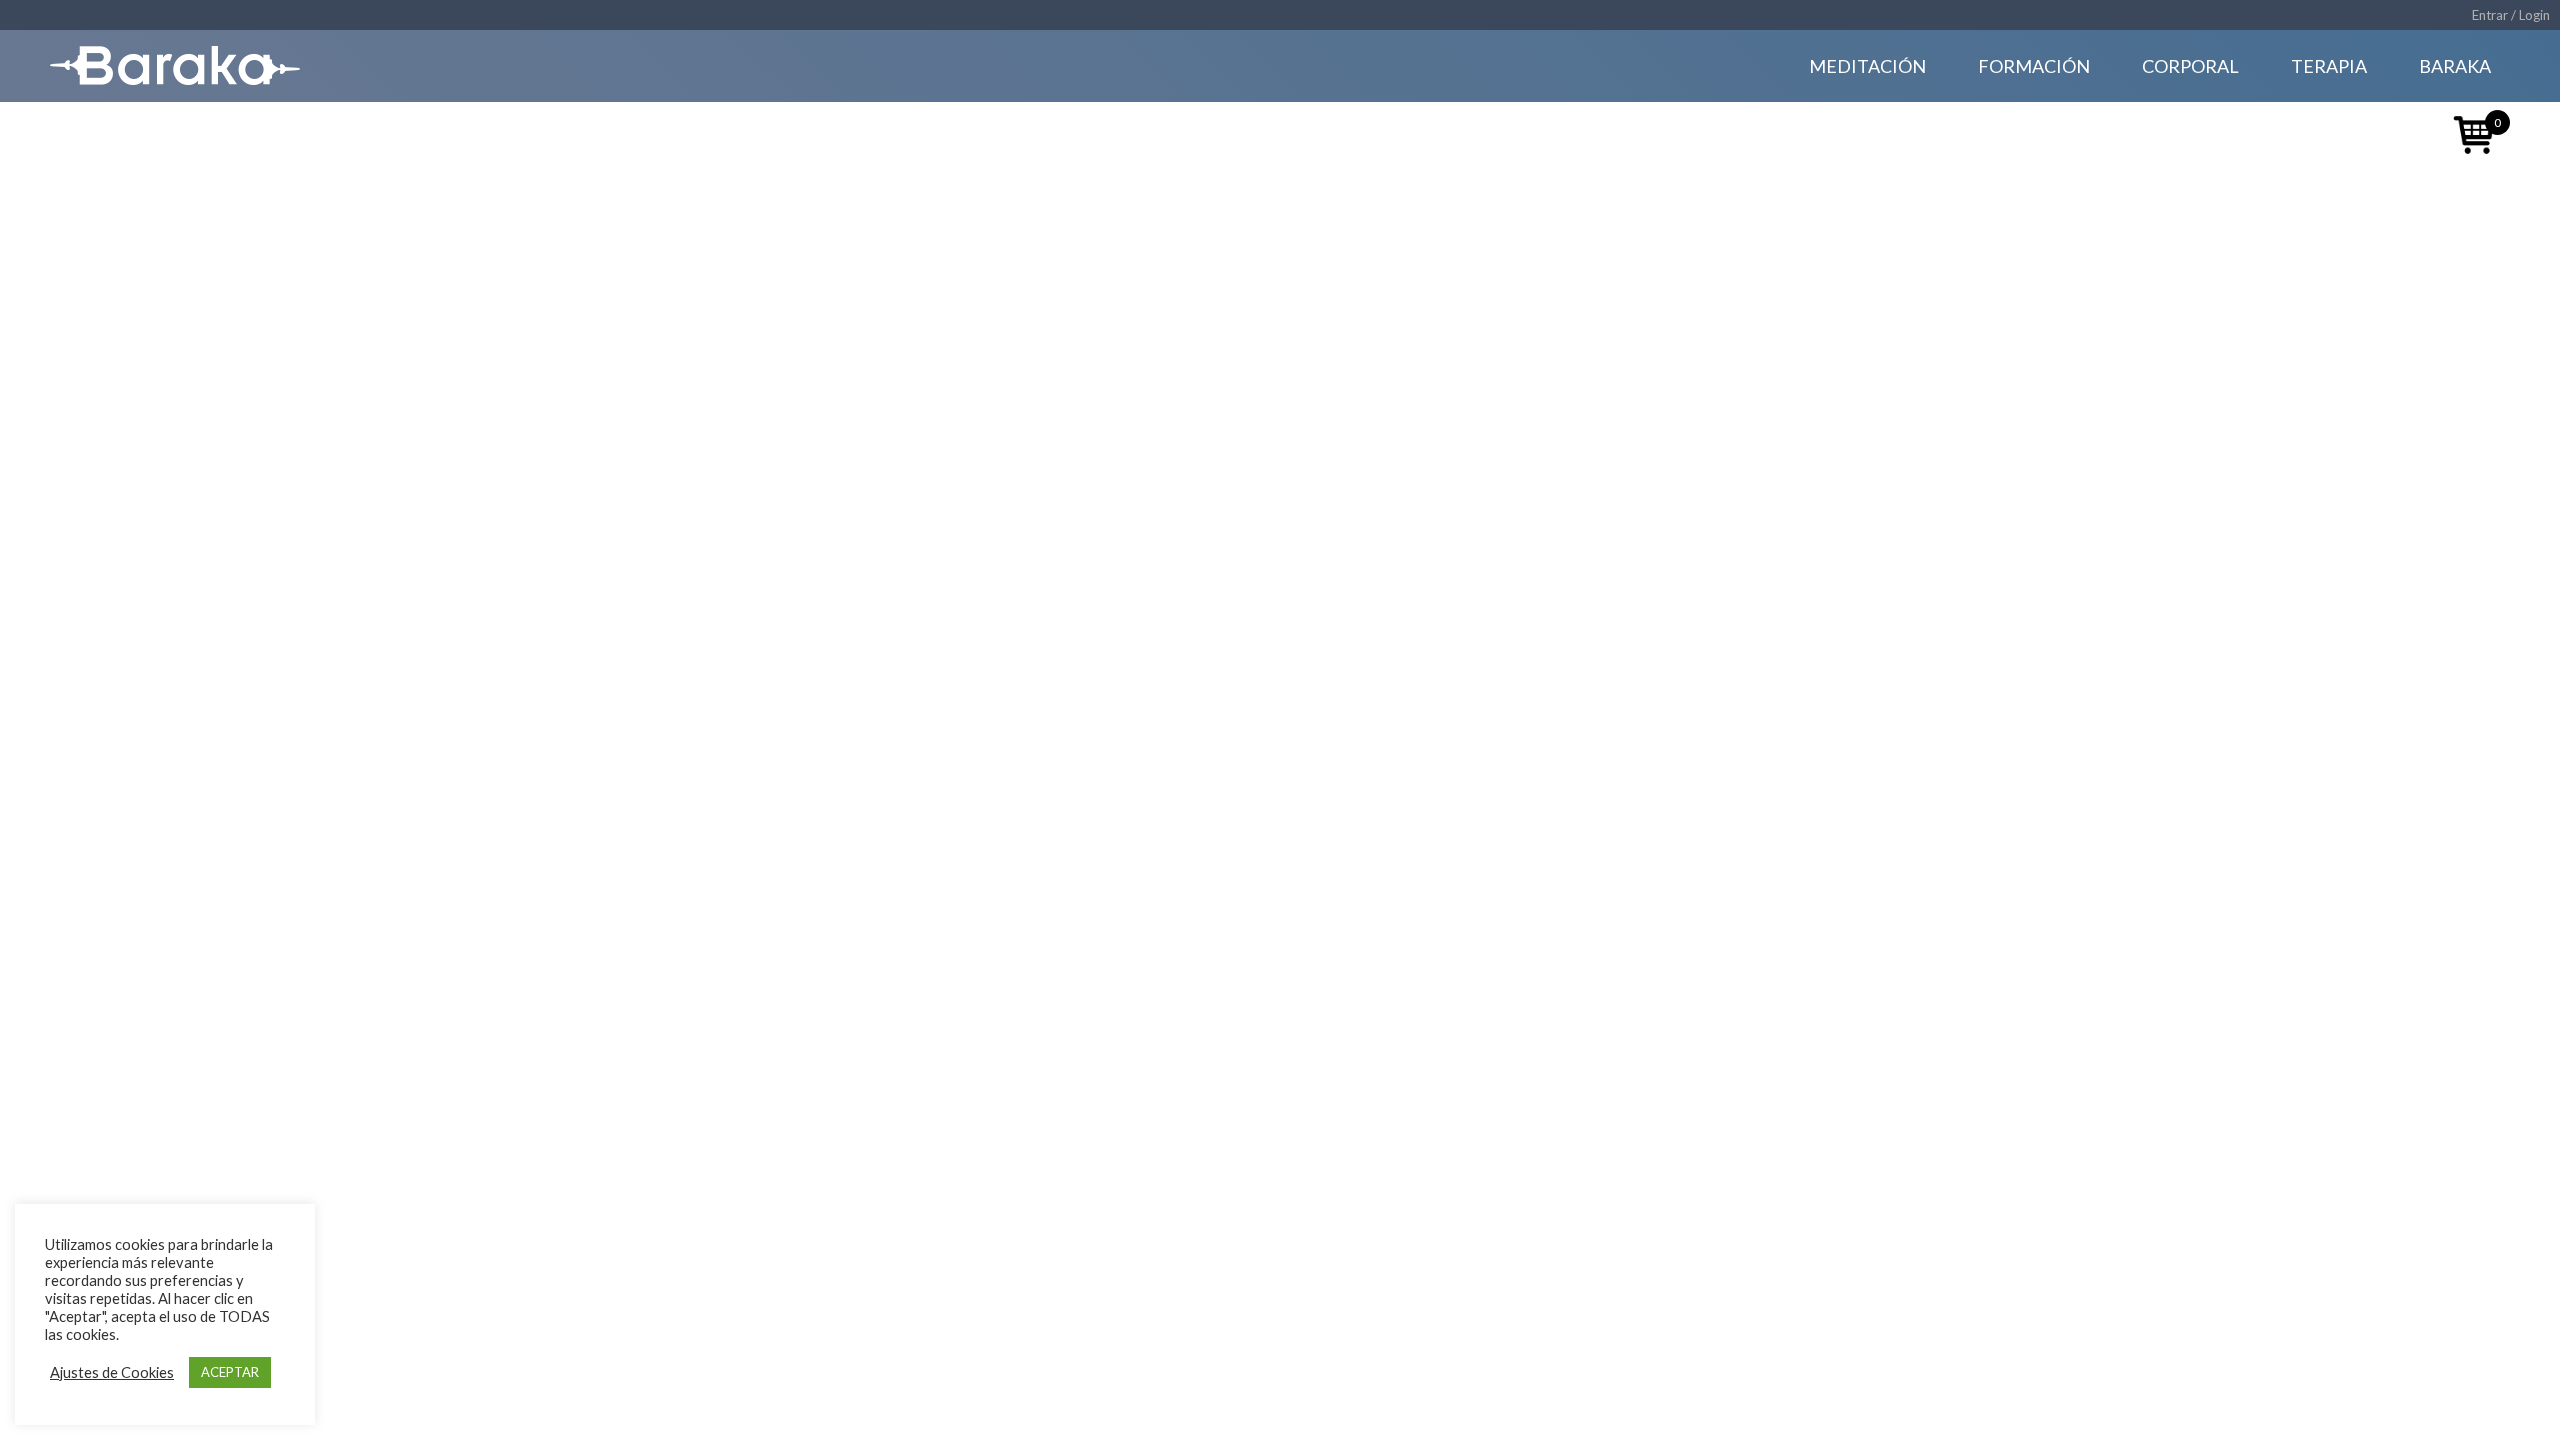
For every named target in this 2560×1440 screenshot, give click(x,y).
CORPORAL (2190, 66)
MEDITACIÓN (1867, 66)
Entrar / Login (2511, 15)
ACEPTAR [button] (230, 1372)
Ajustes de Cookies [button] (112, 1372)
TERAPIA (2329, 66)
